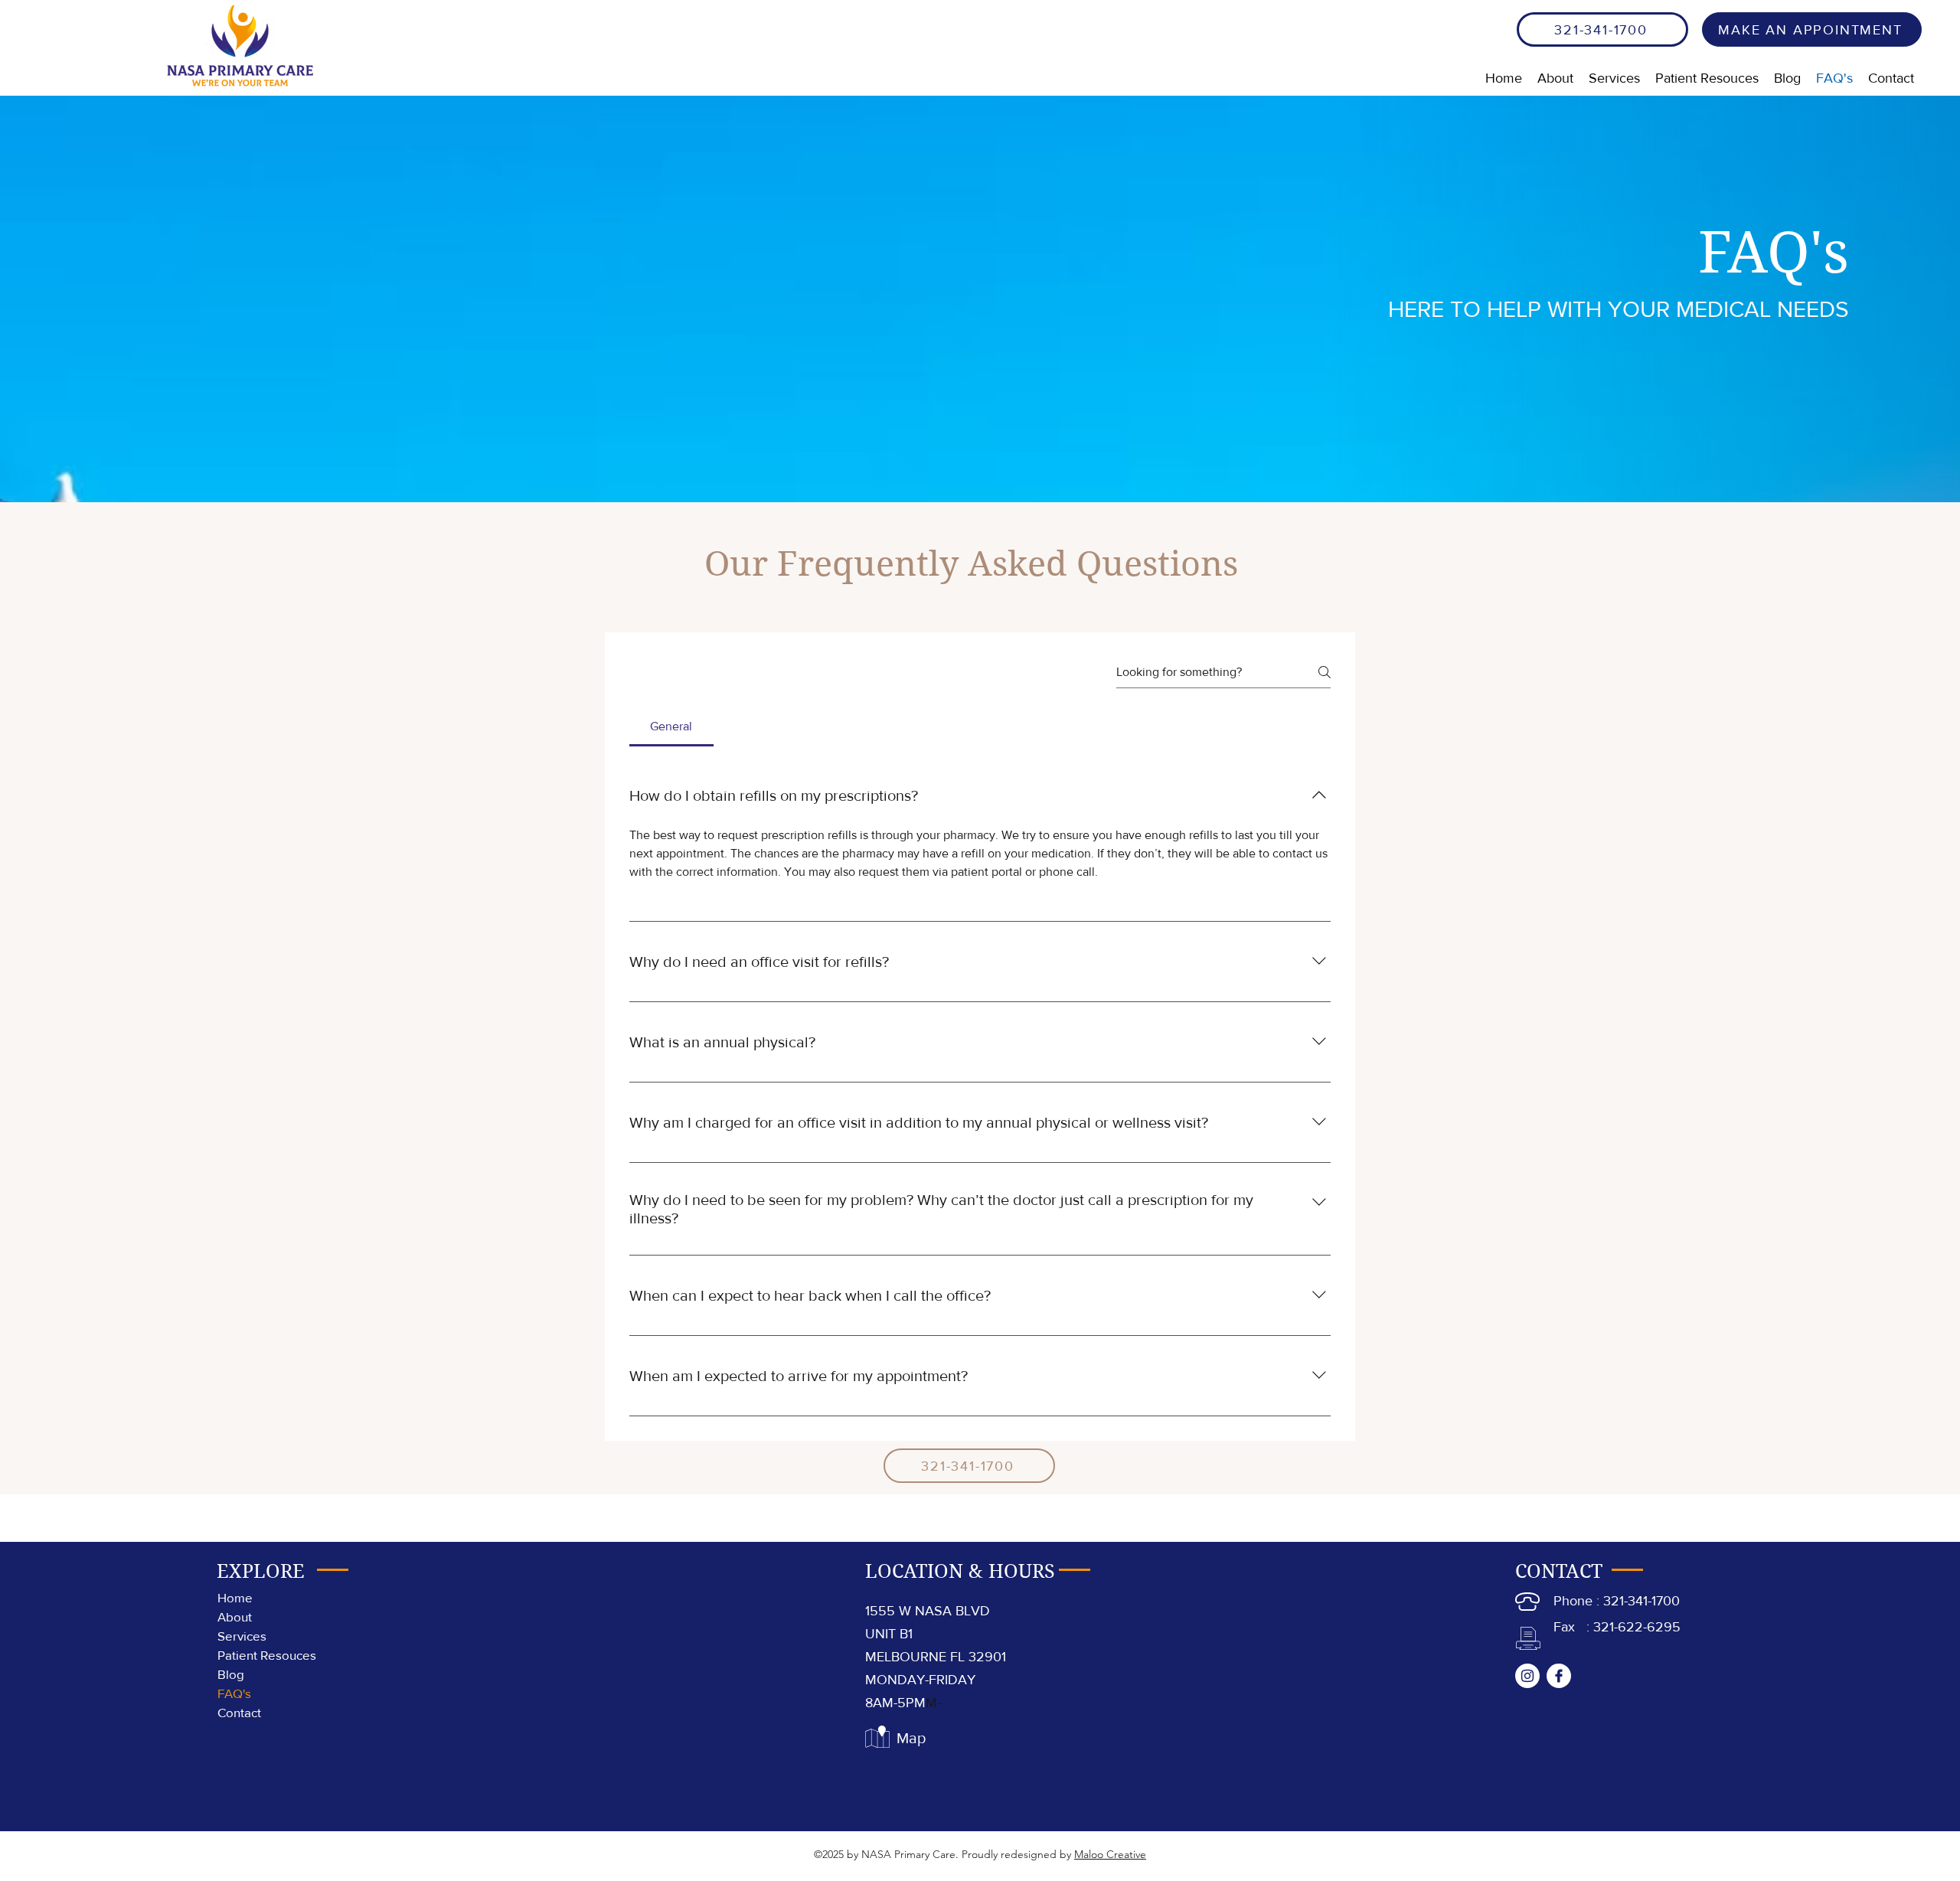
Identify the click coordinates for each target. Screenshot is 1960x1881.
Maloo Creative (1110, 1854)
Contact (239, 1712)
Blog (231, 1674)
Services (242, 1636)
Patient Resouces (267, 1655)
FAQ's (234, 1693)
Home (235, 1597)
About (235, 1616)
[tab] (671, 727)
